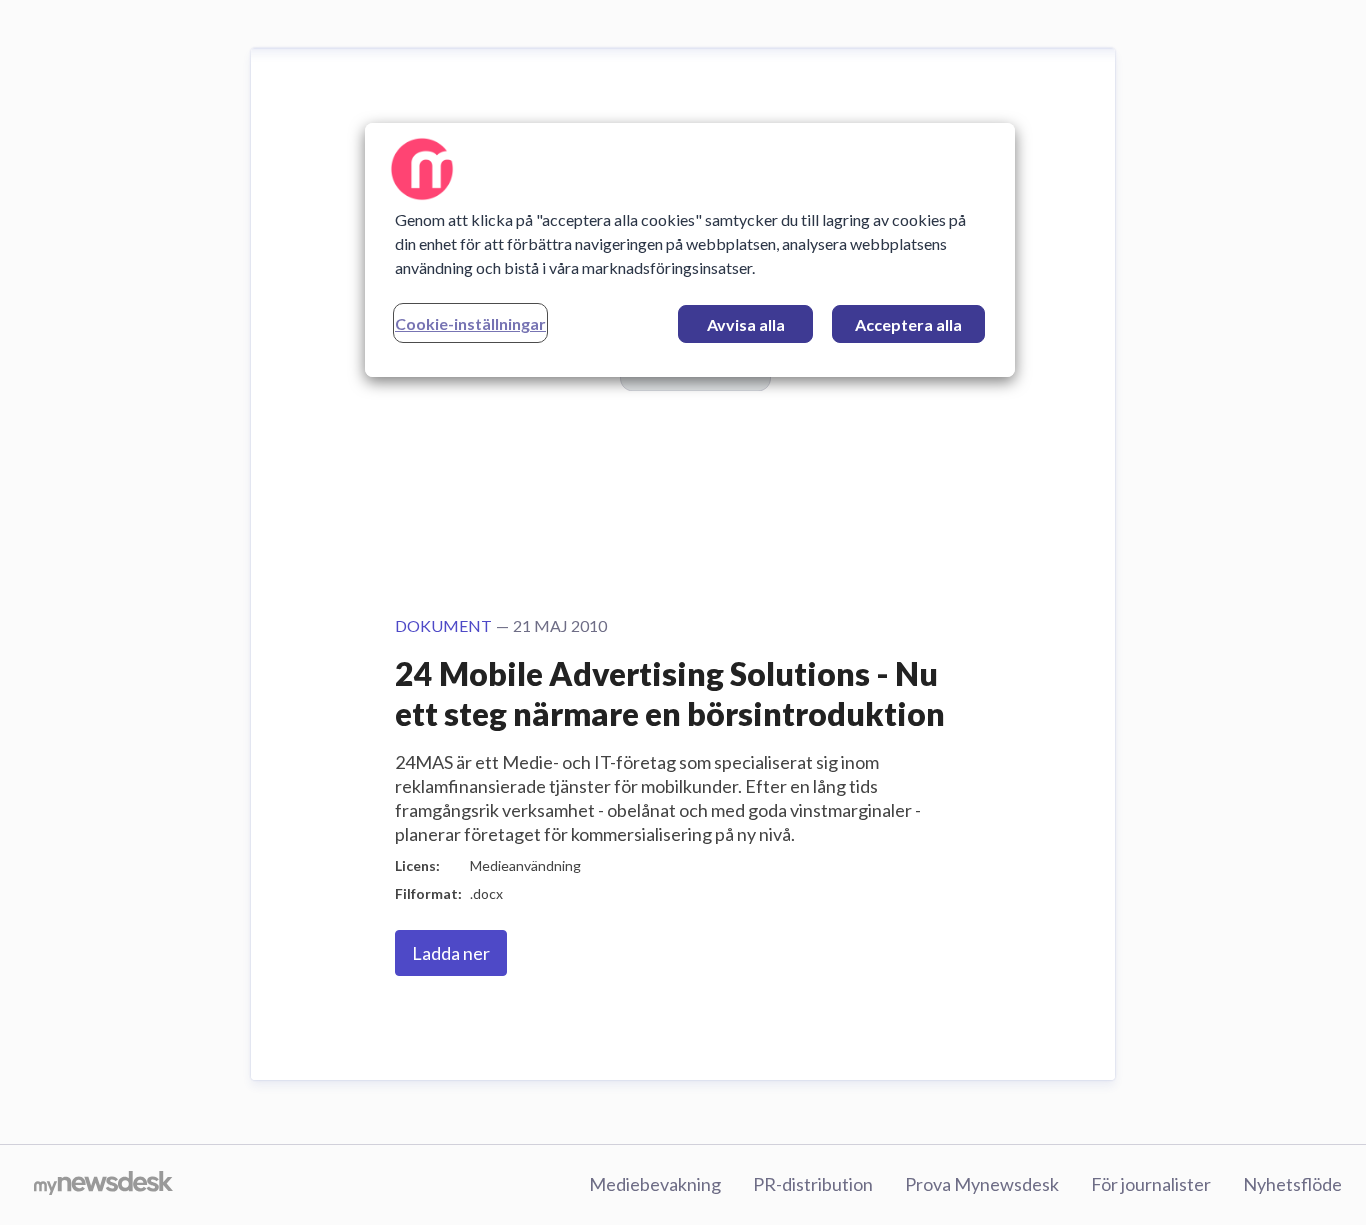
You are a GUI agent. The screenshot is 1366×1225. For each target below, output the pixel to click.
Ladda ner (451, 953)
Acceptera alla (908, 324)
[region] (690, 250)
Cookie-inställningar (470, 323)
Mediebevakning (655, 1184)
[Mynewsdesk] (103, 1185)
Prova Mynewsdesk (982, 1184)
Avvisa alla (746, 324)
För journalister (1151, 1184)
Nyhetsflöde (1292, 1184)
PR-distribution (813, 1184)
